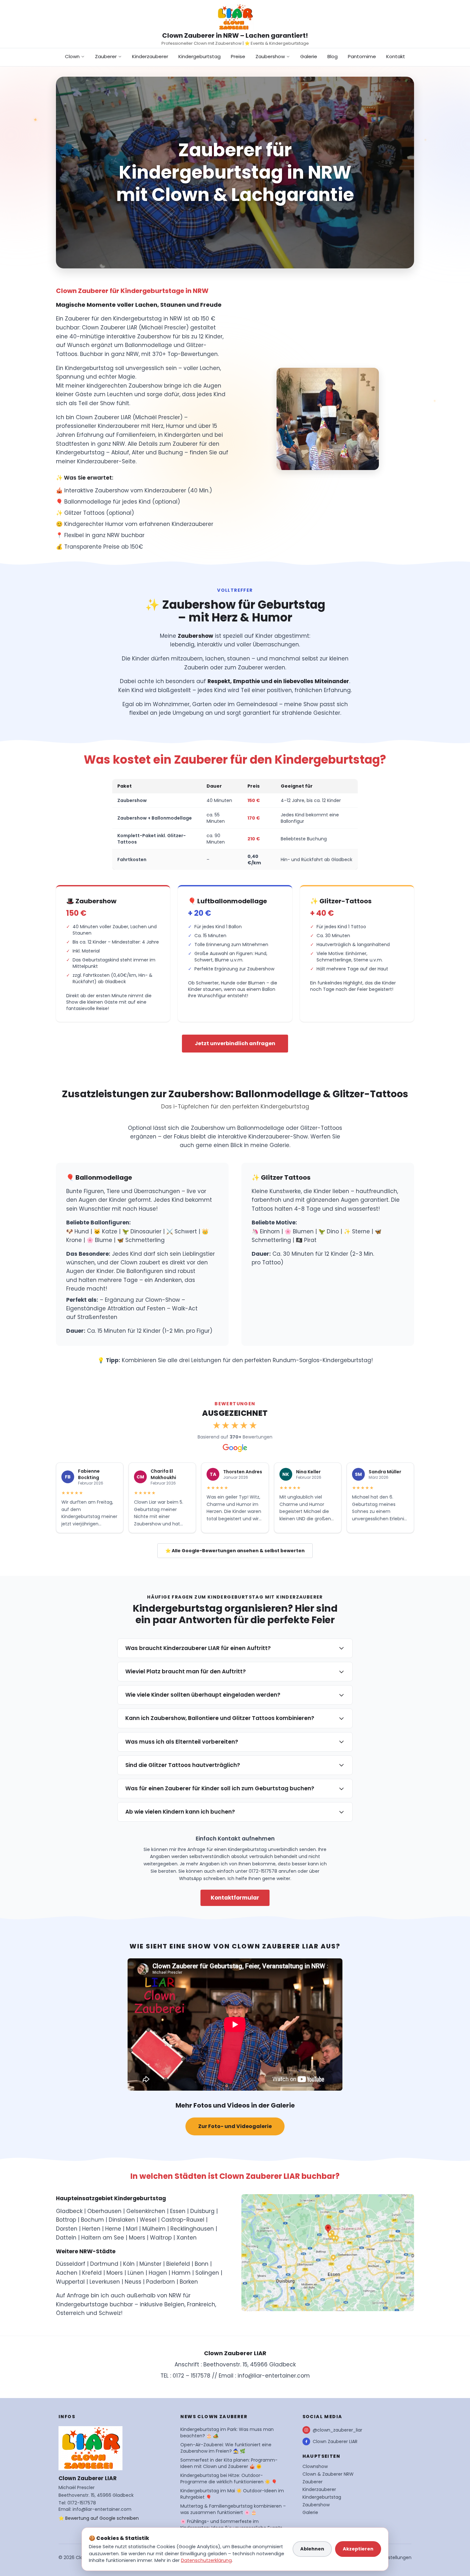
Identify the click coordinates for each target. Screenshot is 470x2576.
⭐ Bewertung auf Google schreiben (99, 2518)
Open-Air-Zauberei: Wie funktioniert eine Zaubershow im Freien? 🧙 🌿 (226, 2448)
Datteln (66, 2238)
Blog (333, 56)
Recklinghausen (192, 2229)
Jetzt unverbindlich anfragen (235, 1043)
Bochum (92, 2220)
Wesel (148, 2220)
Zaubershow (270, 56)
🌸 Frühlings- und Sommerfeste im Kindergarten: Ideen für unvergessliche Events (231, 2525)
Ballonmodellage (261, 1128)
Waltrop (161, 2238)
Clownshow (315, 2466)
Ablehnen (312, 2549)
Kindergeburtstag (200, 56)
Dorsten (67, 2229)
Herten (91, 2229)
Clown (72, 56)
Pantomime (362, 56)
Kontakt (396, 56)
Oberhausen (104, 2211)
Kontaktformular (235, 1898)
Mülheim (154, 2229)
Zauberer (106, 56)
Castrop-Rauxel (183, 2220)
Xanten (187, 2238)
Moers (137, 2238)
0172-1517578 (82, 2503)
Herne (113, 2229)
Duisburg (202, 2211)
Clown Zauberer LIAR (335, 2441)
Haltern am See (103, 2238)
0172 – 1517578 (192, 2376)
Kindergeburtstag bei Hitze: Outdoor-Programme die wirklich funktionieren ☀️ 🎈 (229, 2479)
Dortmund (104, 2264)
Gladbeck (69, 2211)
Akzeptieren (358, 2549)
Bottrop (66, 2220)
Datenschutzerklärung (206, 2560)
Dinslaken (122, 2220)
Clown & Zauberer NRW (328, 2474)
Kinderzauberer (150, 56)
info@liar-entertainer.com (274, 2376)
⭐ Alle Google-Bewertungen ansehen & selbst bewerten (235, 1551)
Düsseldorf (71, 2264)
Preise (238, 56)
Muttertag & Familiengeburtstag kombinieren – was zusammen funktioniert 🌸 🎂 (233, 2509)
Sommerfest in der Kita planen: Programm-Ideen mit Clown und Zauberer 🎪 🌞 (229, 2463)
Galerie (309, 56)
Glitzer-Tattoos (321, 1128)
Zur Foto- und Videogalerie (235, 2126)
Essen (178, 2211)
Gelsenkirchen (146, 2211)
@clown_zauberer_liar (337, 2430)
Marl (132, 2229)
